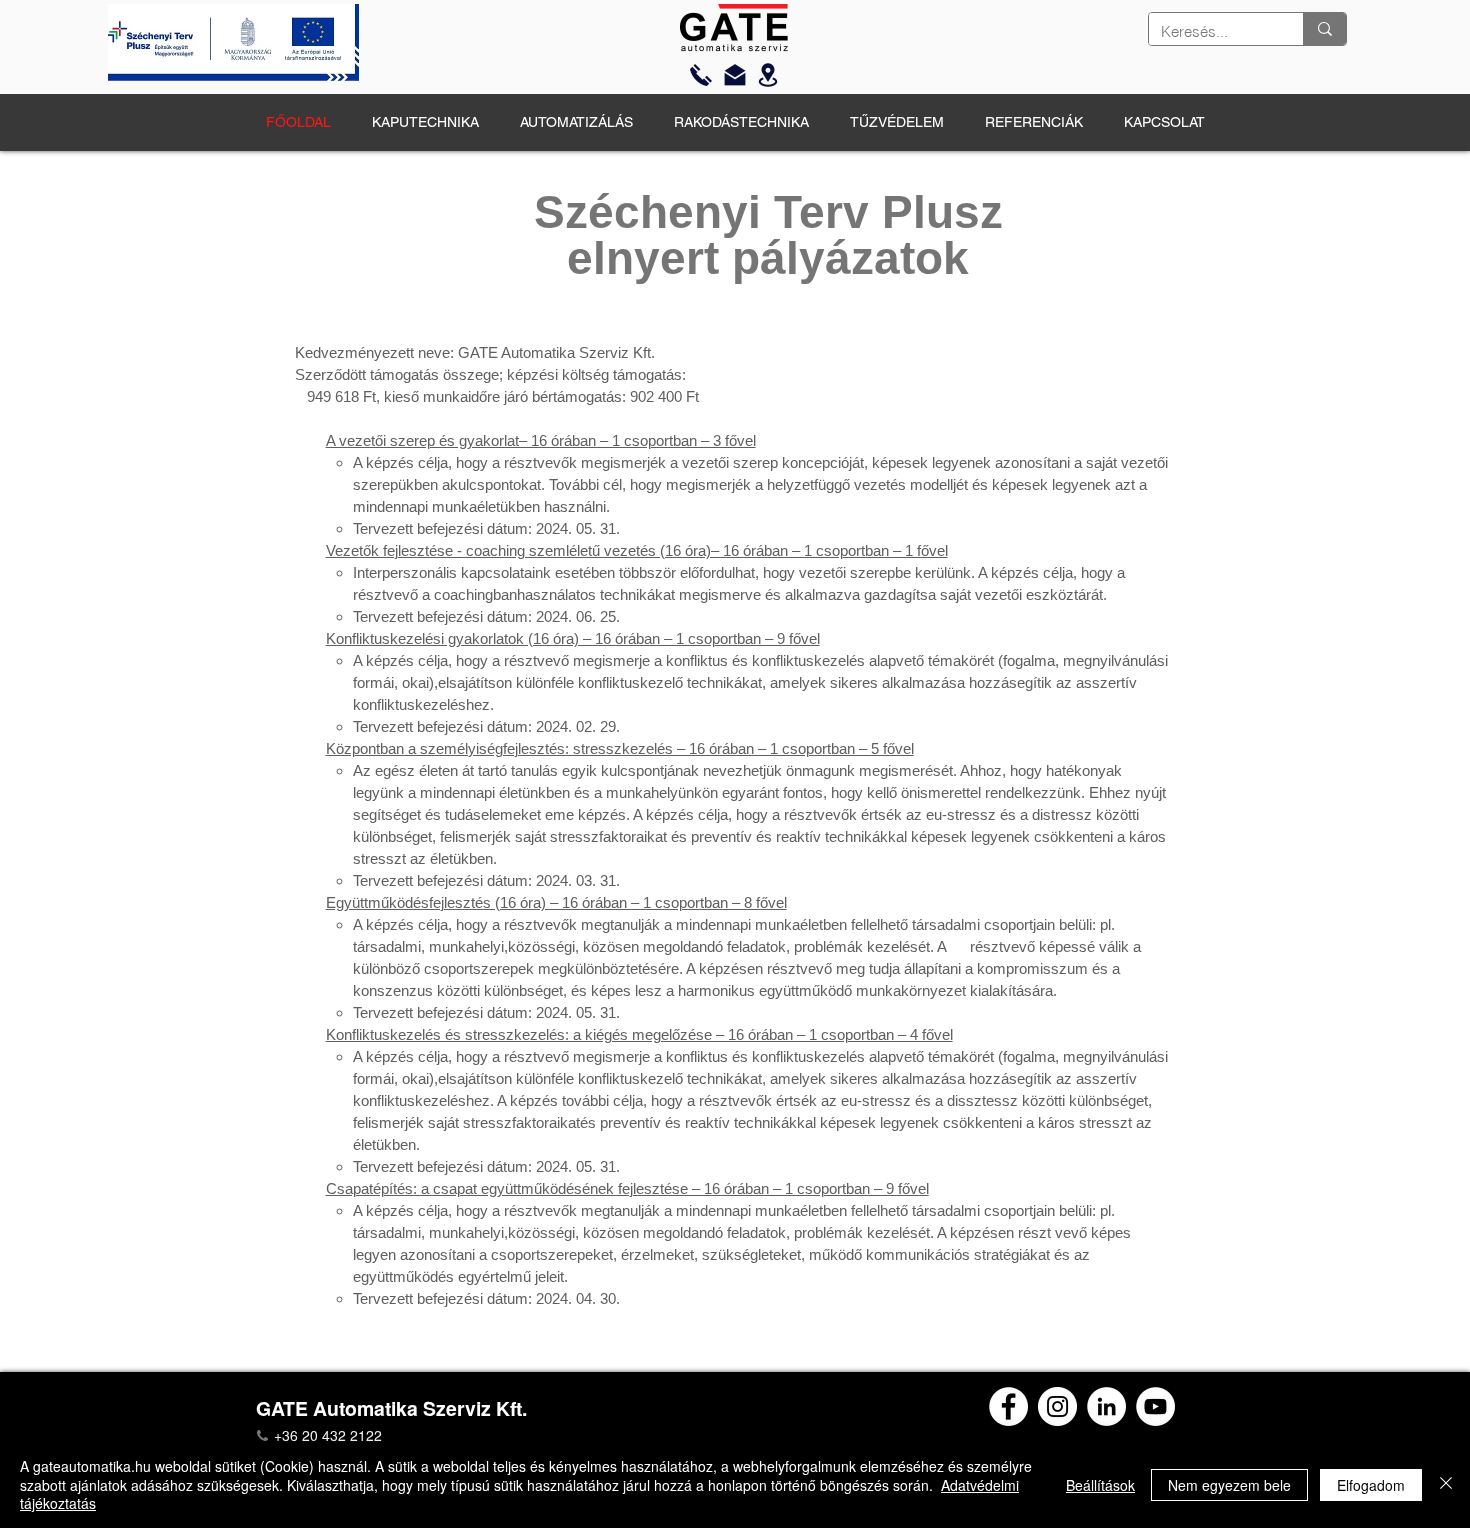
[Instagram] (1057, 1406)
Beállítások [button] (1100, 1485)
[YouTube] (1155, 1406)
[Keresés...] (1324, 29)
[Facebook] (1008, 1406)
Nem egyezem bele (1229, 1485)
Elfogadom (1371, 1485)
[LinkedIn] (1106, 1406)
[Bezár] (1446, 1484)
